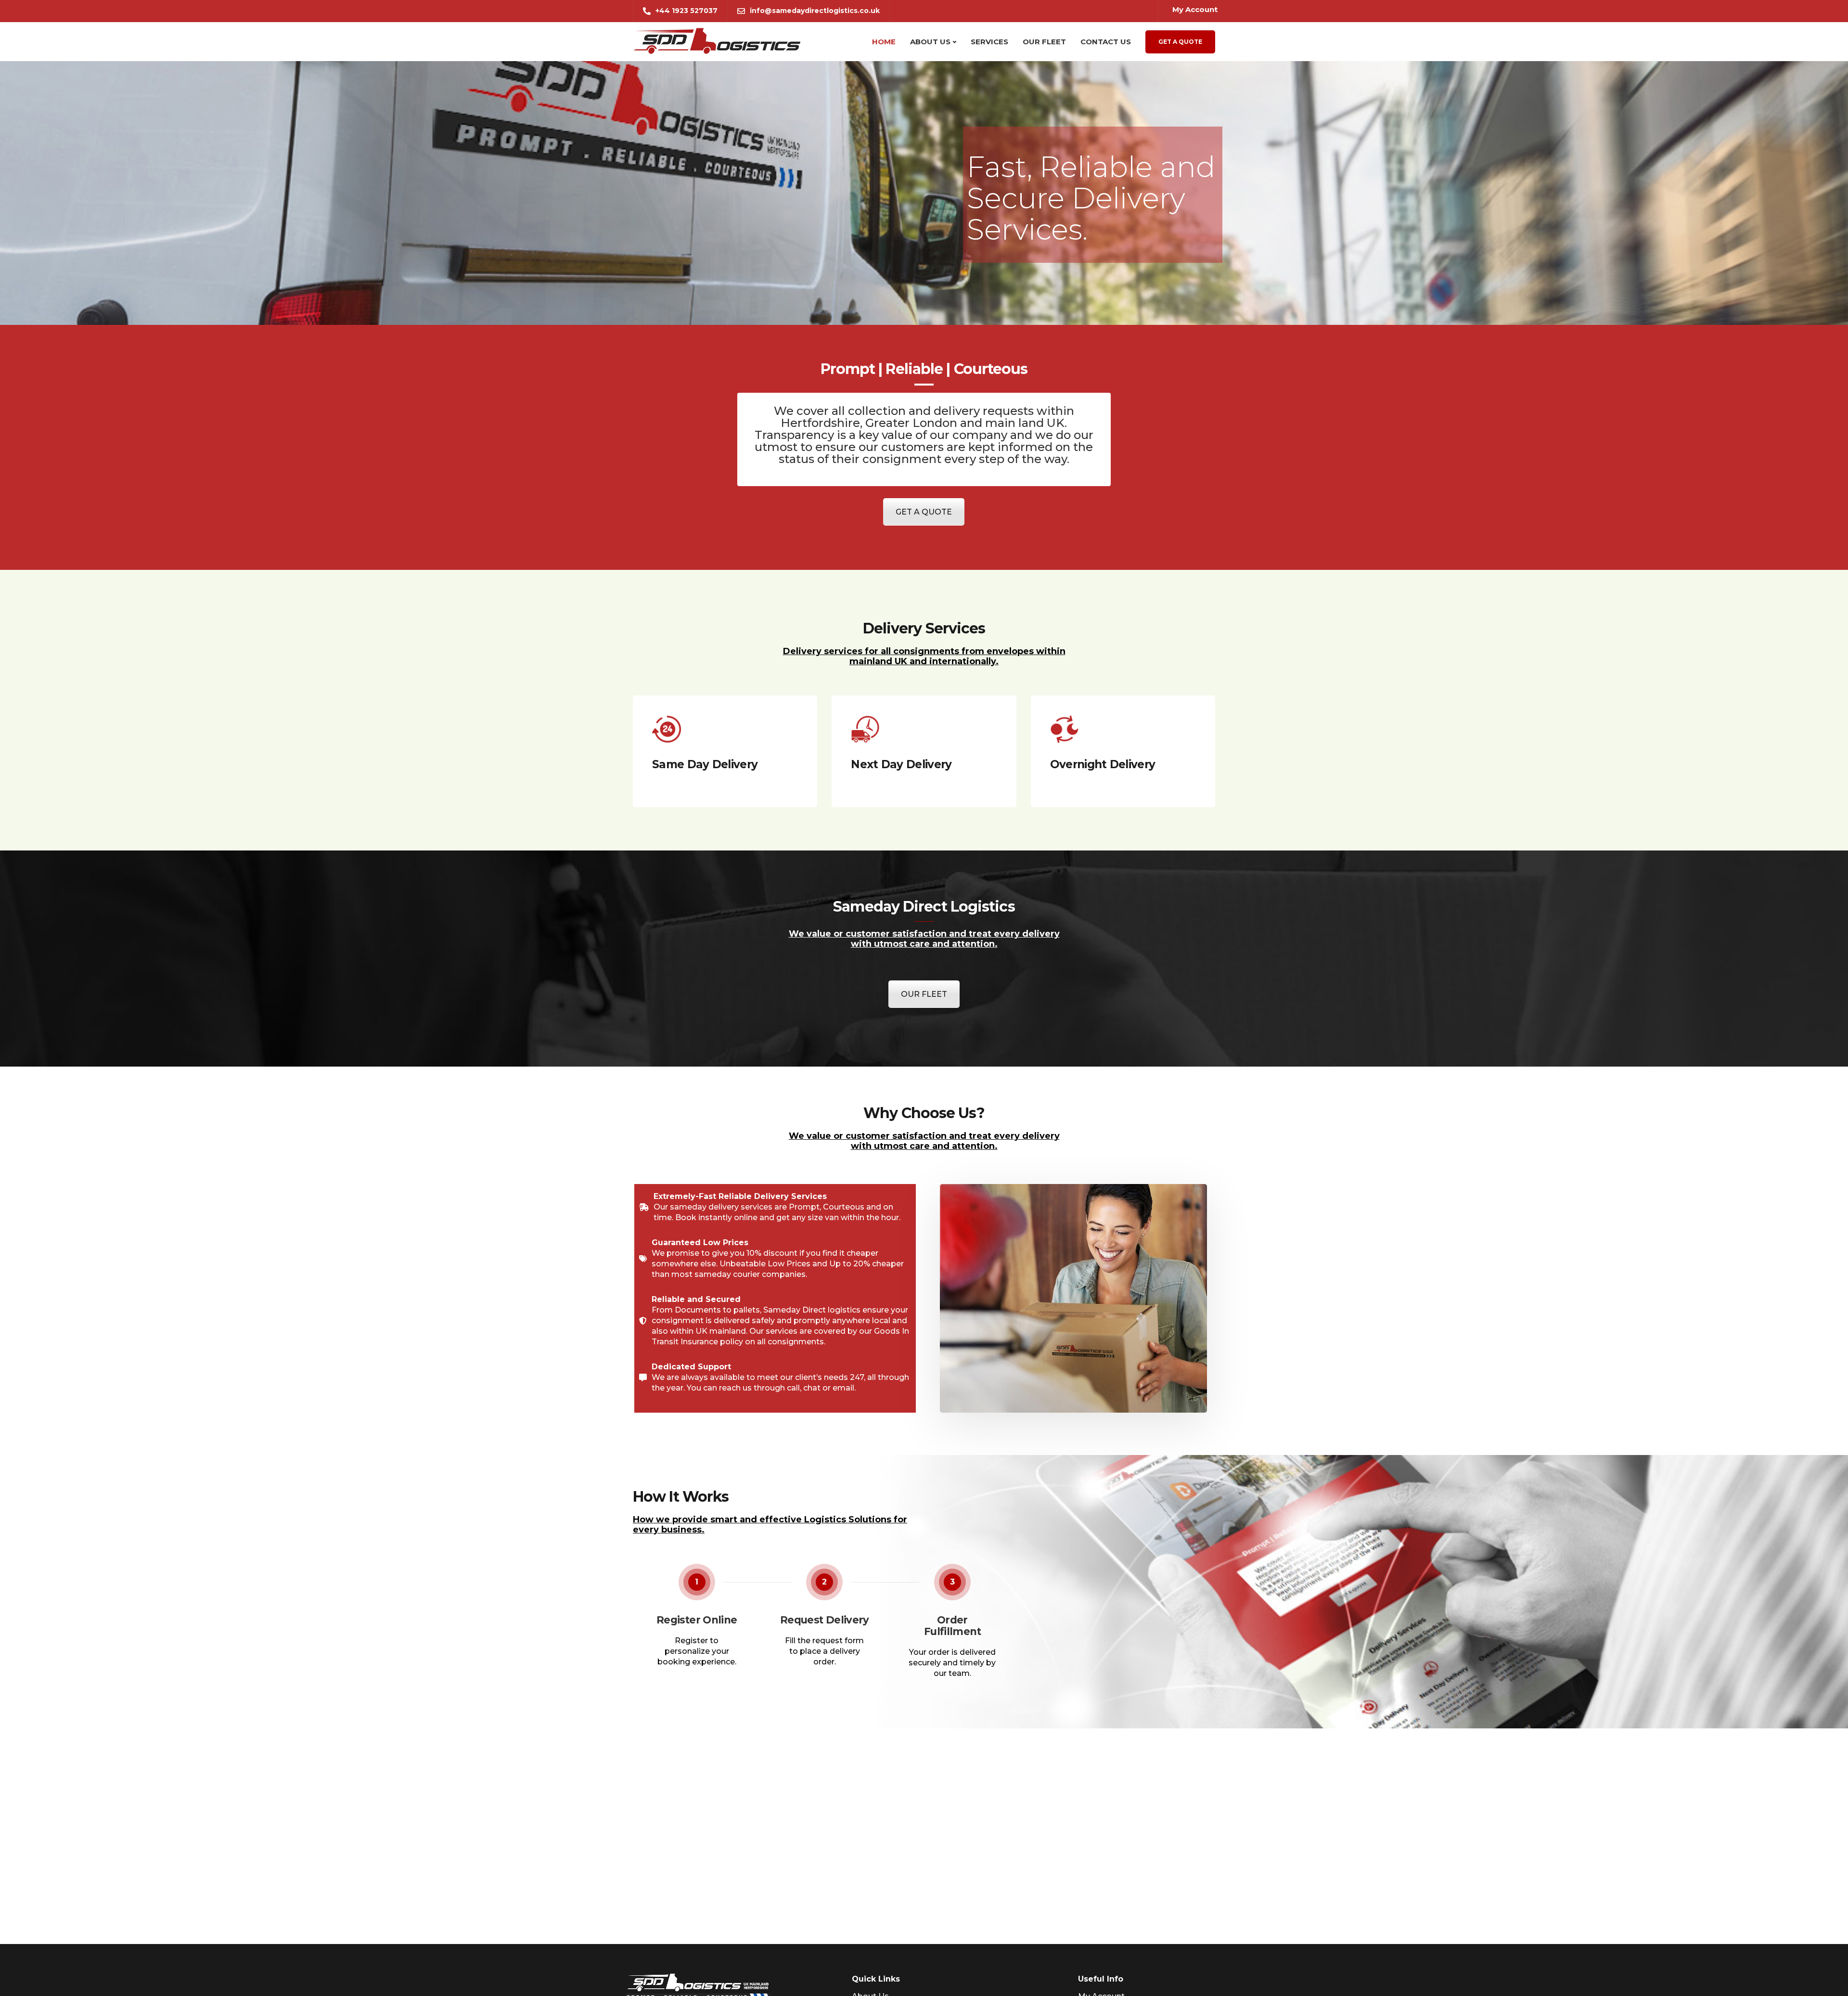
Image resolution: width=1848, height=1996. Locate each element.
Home (884, 42)
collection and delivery (914, 411)
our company (969, 435)
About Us (930, 42)
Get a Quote (1180, 42)
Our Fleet (1044, 42)
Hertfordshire (820, 423)
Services (989, 42)
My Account (1195, 9)
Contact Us (1106, 42)
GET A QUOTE (924, 512)
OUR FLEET (924, 994)
